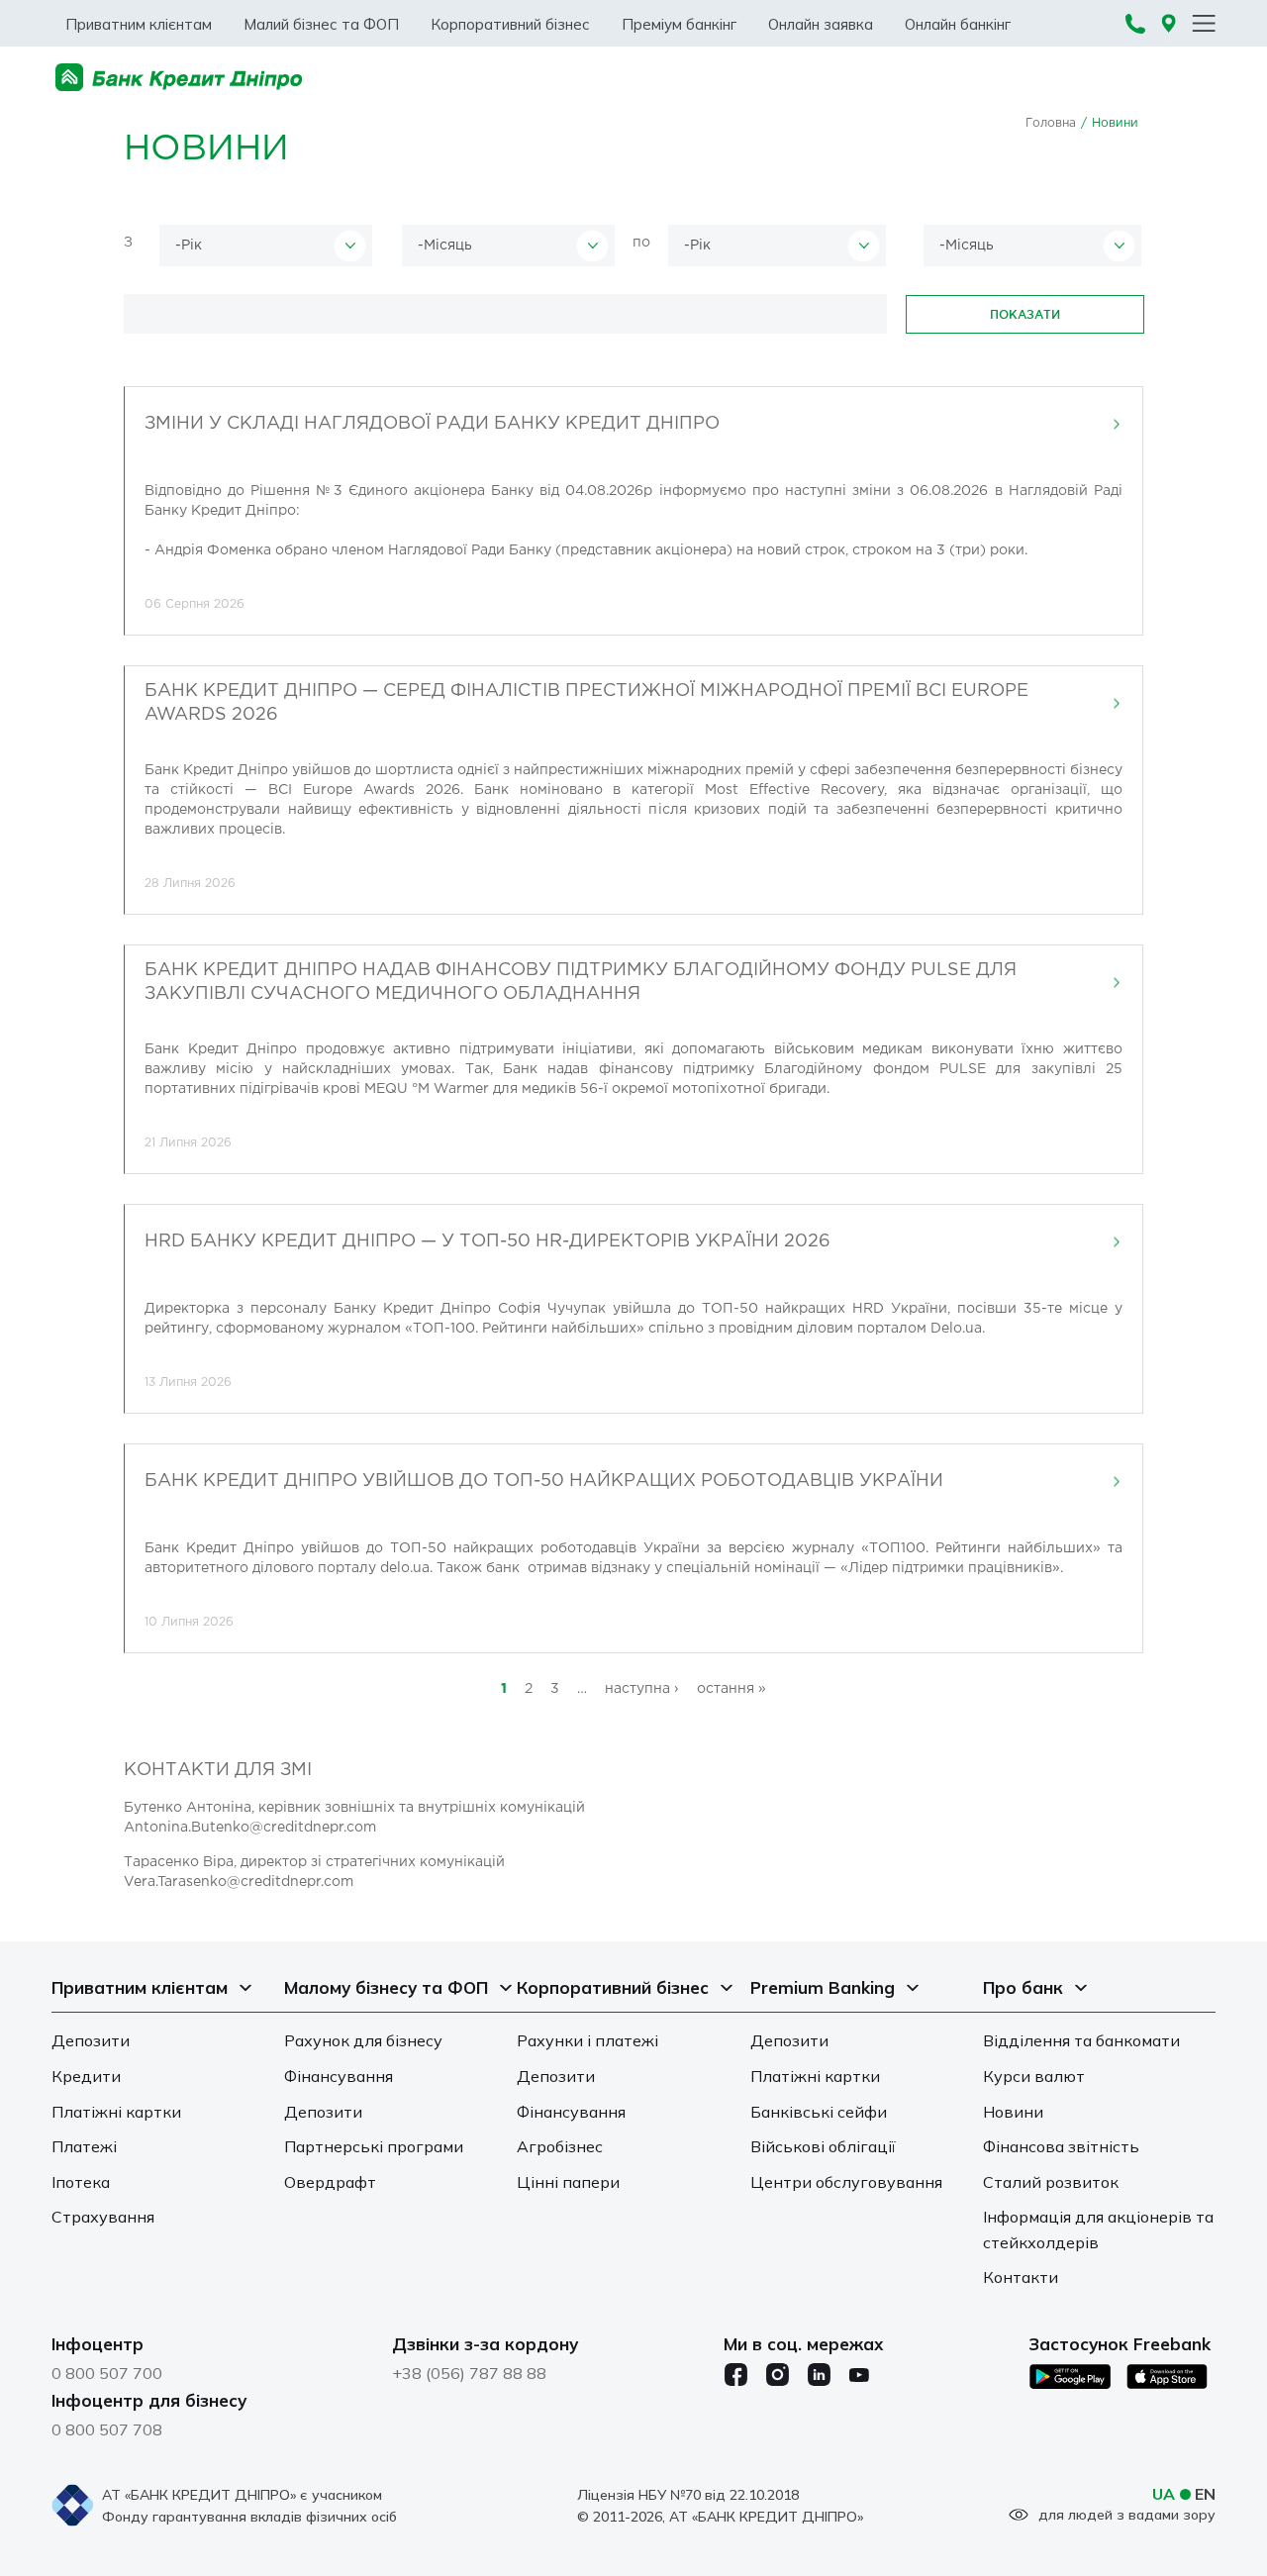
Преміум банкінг (679, 24)
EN (1205, 2494)
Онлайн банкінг (958, 24)
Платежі (84, 2146)
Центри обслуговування (846, 2182)
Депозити (91, 2040)
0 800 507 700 (107, 2373)
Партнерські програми (374, 2146)
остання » (731, 1689)
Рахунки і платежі (587, 2040)
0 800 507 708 (107, 2429)
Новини (1013, 2112)
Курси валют (1034, 2076)
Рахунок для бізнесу (363, 2040)
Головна (1051, 123)
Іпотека (81, 2182)
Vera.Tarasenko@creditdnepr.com (239, 1882)
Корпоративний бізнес (510, 24)
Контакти (1021, 2277)
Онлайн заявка (821, 24)
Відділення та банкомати (1081, 2040)
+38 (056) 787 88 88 (469, 2373)
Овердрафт (330, 2182)
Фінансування (339, 2076)
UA (1164, 2494)
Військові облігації (823, 2146)
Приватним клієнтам (139, 24)
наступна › (642, 1689)
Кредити (86, 2076)
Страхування (103, 2217)
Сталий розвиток (1051, 2182)
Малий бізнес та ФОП (321, 24)
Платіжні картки (116, 2112)
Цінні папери (568, 2182)
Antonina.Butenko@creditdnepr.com (250, 1828)
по (641, 243)
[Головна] (179, 78)
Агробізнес (560, 2146)
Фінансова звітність (1061, 2146)
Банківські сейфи (819, 2112)
